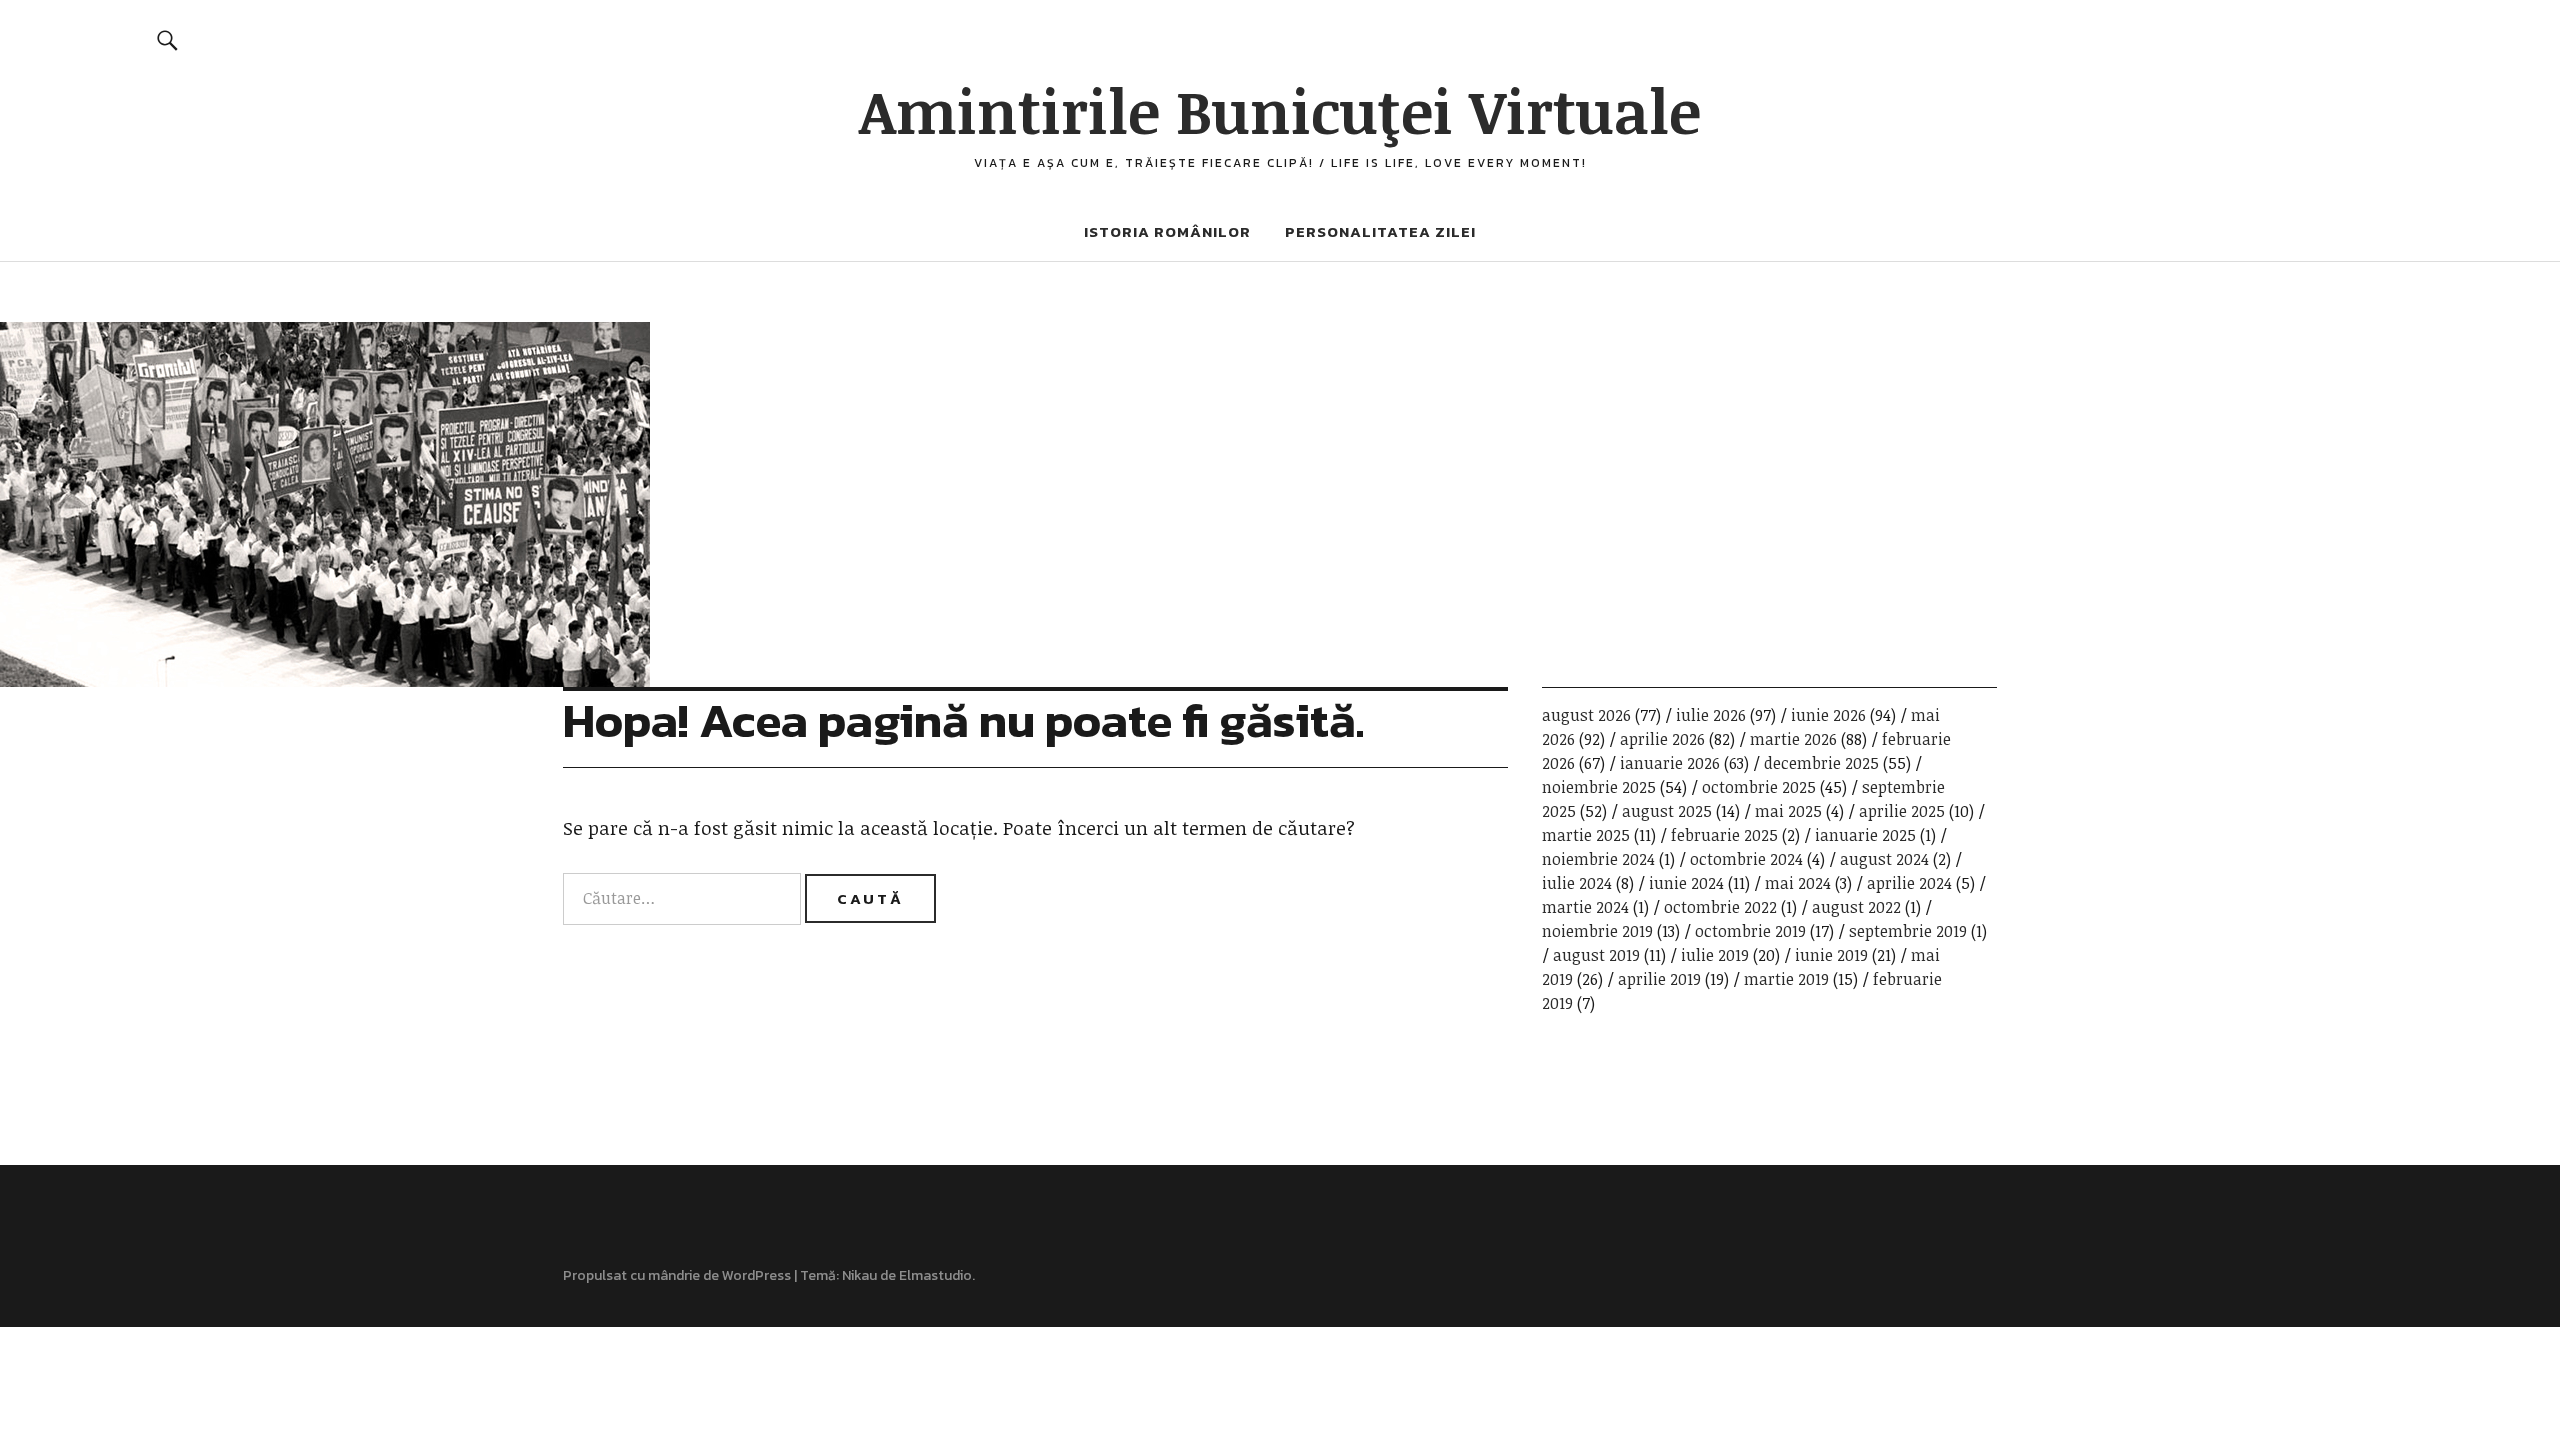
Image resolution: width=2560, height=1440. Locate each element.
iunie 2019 (1831, 955)
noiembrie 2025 (1599, 787)
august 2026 (1586, 715)
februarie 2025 (1724, 835)
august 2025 (1667, 811)
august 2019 (1596, 955)
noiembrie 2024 (1598, 859)
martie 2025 (1586, 835)
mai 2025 (1788, 811)
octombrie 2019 (1750, 931)
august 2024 (1884, 859)
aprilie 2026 (1662, 739)
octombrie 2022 (1720, 907)
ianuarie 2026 (1670, 763)
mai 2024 (1798, 883)
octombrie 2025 (1759, 787)
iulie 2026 (1711, 715)
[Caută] (168, 39)
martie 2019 (1786, 979)
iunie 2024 (1686, 883)
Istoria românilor (1167, 231)
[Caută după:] (684, 898)
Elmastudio (935, 1275)
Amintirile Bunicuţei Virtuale (1280, 110)
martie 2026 (1793, 739)
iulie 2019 (1715, 955)
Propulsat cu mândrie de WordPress (677, 1275)
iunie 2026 (1828, 715)
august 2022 (1856, 907)
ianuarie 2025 (1865, 835)
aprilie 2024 (1909, 883)
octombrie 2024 (1746, 859)
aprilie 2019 (1659, 979)
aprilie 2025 (1902, 811)
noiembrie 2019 (1597, 931)
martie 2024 (1585, 907)
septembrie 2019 (1908, 931)
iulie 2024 (1577, 883)
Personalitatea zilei (1380, 231)
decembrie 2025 (1821, 763)
